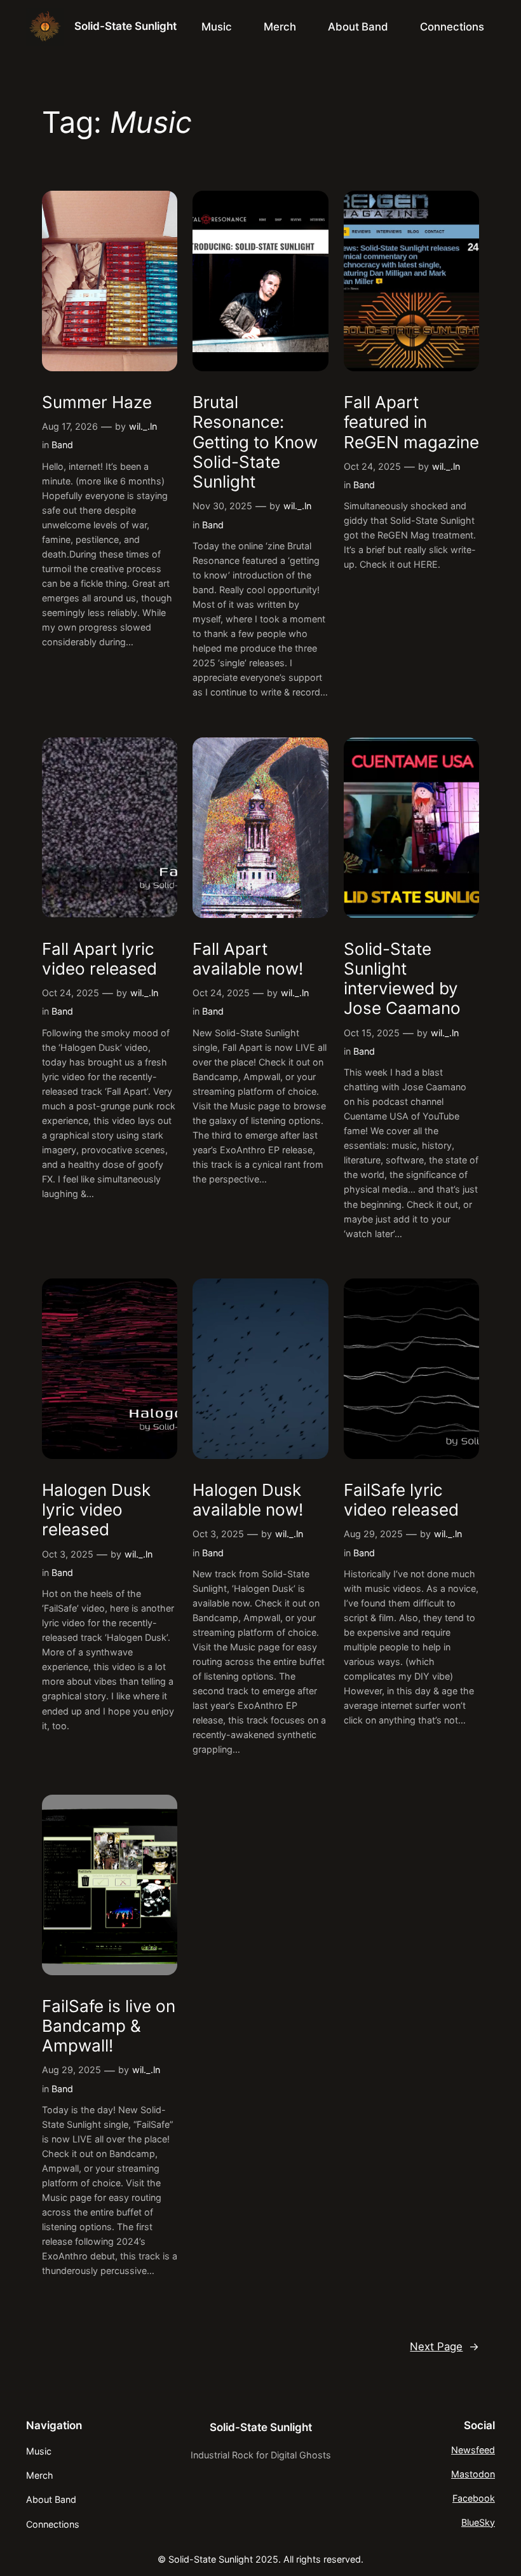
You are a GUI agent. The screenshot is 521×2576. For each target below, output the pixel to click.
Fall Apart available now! (248, 959)
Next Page (444, 2346)
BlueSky (478, 2522)
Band (62, 445)
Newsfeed (473, 2450)
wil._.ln (143, 426)
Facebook (474, 2498)
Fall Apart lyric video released (99, 959)
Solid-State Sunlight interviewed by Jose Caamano (402, 979)
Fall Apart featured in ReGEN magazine (411, 422)
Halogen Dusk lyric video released (96, 1510)
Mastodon (473, 2474)
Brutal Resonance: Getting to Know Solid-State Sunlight (255, 442)
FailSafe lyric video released (401, 1500)
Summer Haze (97, 402)
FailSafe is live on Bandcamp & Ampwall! (109, 2026)
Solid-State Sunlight (125, 26)
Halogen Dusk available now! (248, 1500)
